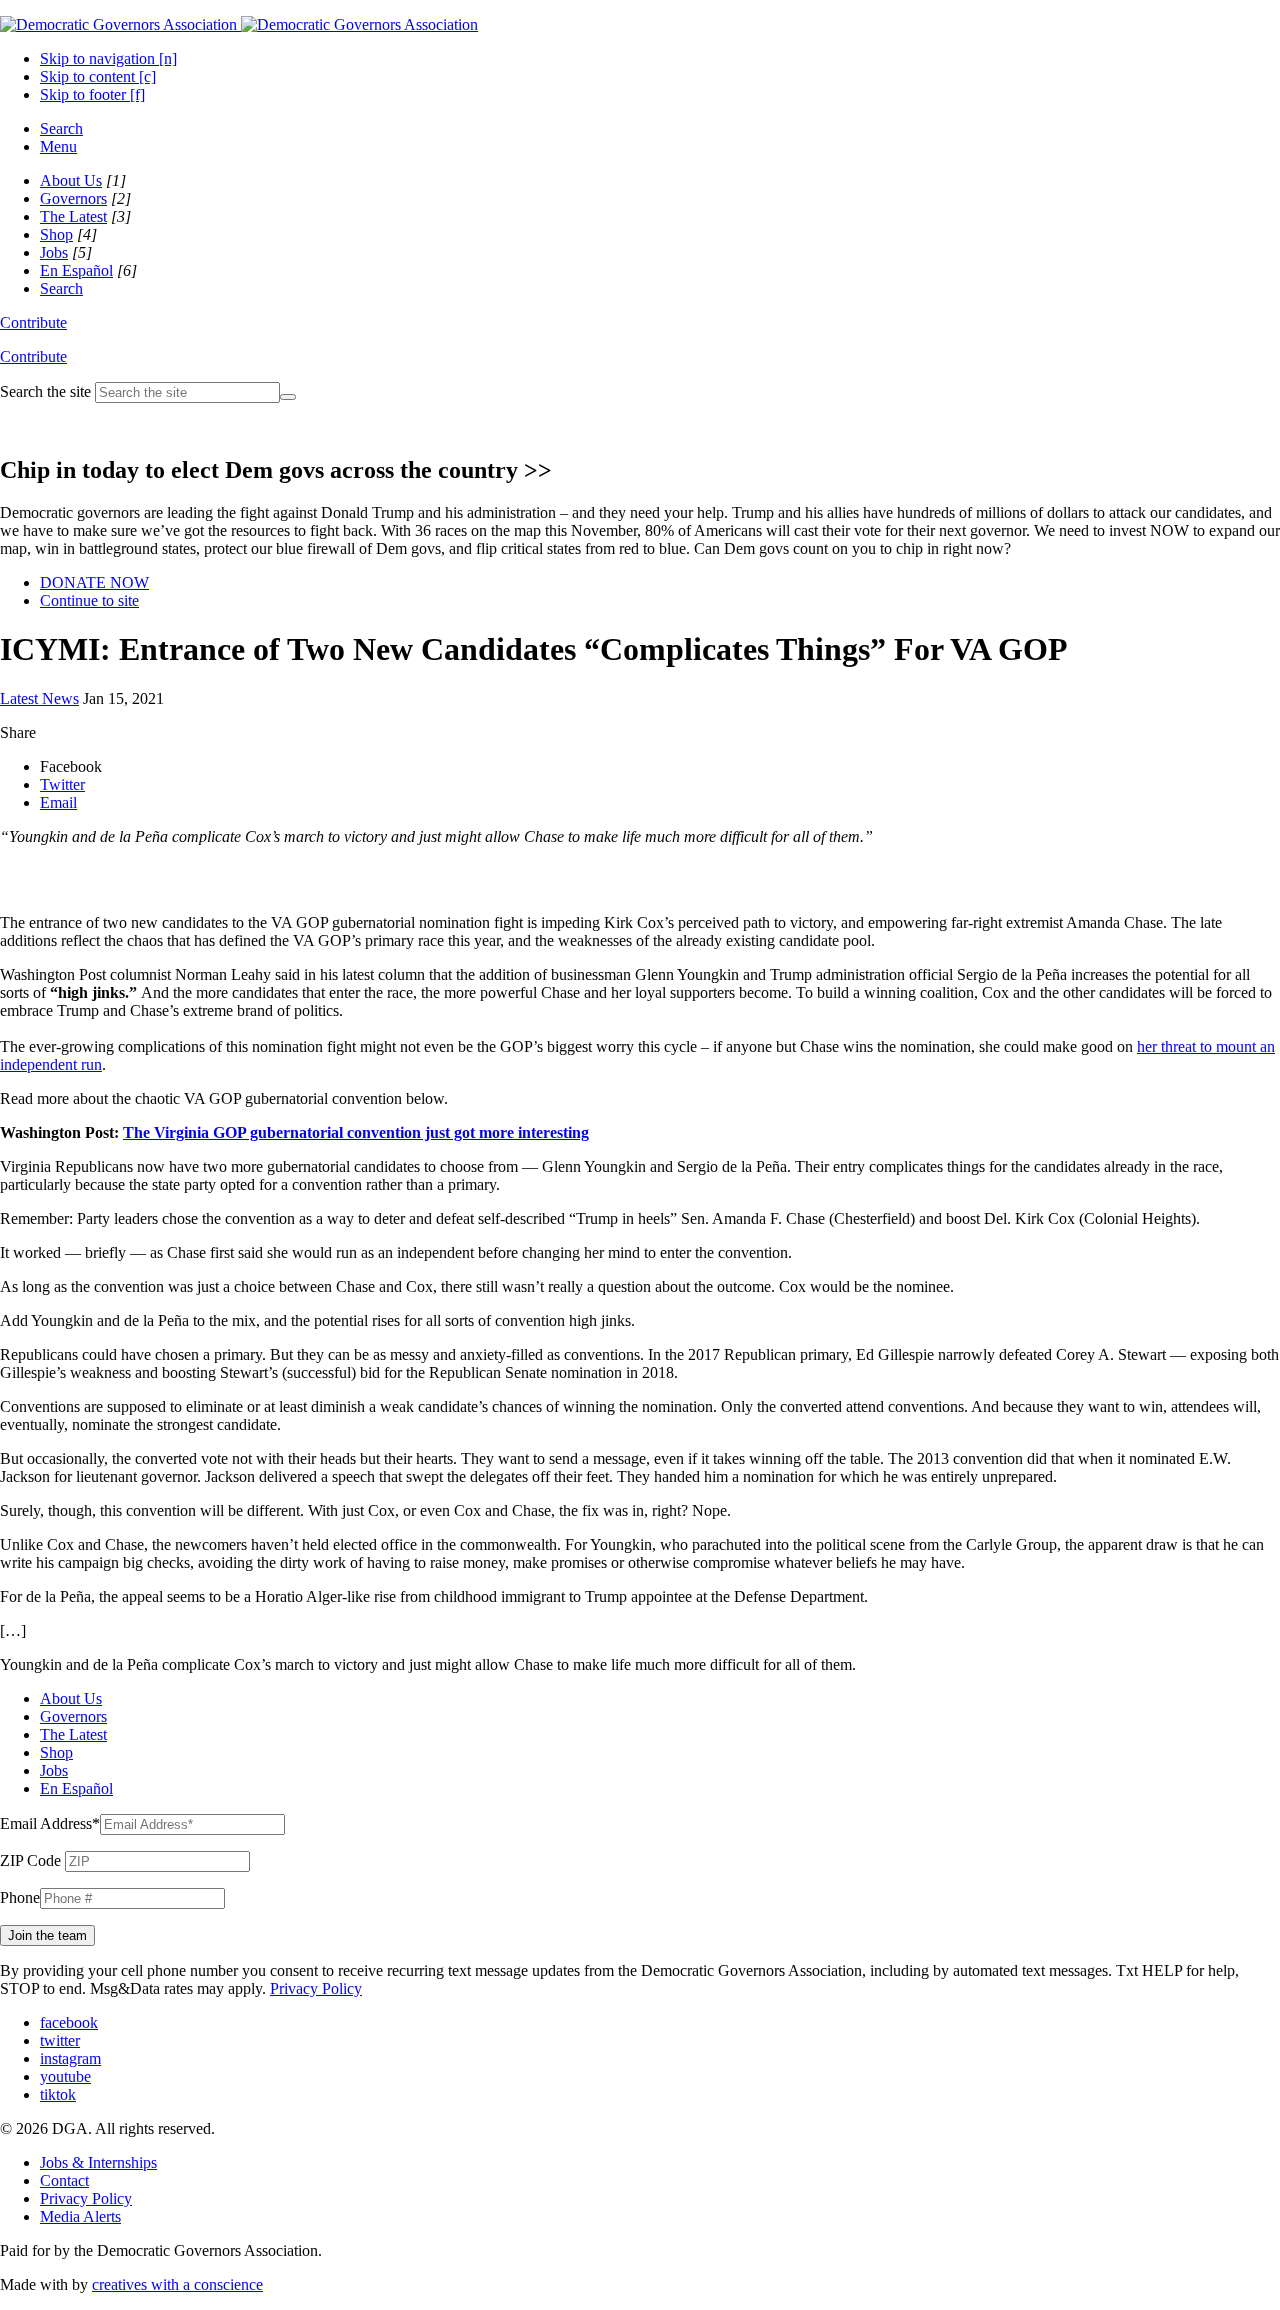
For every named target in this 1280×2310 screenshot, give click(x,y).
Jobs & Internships (98, 2162)
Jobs (54, 252)
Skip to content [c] (98, 76)
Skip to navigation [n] (108, 58)
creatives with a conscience (177, 2284)
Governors (73, 198)
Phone (20, 1897)
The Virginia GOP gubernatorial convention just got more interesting (356, 1132)
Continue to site (89, 600)
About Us (71, 180)
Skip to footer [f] (92, 94)
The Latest (73, 216)
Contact (64, 2180)
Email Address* (50, 1823)
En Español (76, 270)
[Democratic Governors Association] (239, 24)
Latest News (39, 698)
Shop (56, 234)
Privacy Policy (316, 1988)
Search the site (45, 391)
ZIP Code (30, 1860)
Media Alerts (80, 2216)
